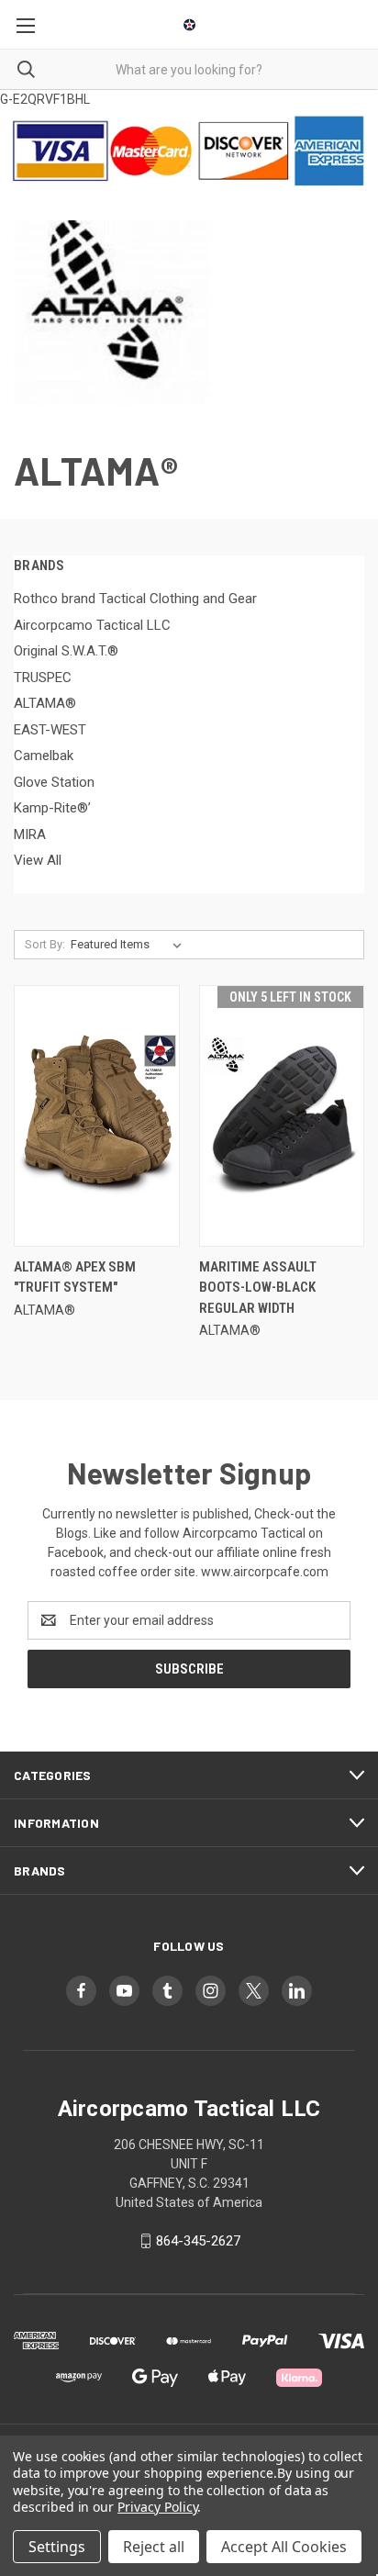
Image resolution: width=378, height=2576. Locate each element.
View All (38, 860)
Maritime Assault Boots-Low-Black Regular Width (258, 1288)
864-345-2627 (198, 2241)
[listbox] (130, 945)
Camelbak (44, 756)
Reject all (154, 2547)
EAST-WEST (50, 730)
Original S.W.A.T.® (66, 651)
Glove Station (54, 782)
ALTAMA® (45, 703)
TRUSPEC (43, 678)
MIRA (30, 834)
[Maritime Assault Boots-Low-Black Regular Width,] (282, 1116)
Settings (57, 2547)
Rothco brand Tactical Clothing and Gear (135, 599)
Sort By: (45, 944)
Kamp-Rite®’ (52, 808)
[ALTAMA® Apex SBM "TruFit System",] (97, 1116)
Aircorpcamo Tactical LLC (92, 625)
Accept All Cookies (284, 2547)
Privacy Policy (157, 2507)
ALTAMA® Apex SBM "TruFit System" (75, 1277)
